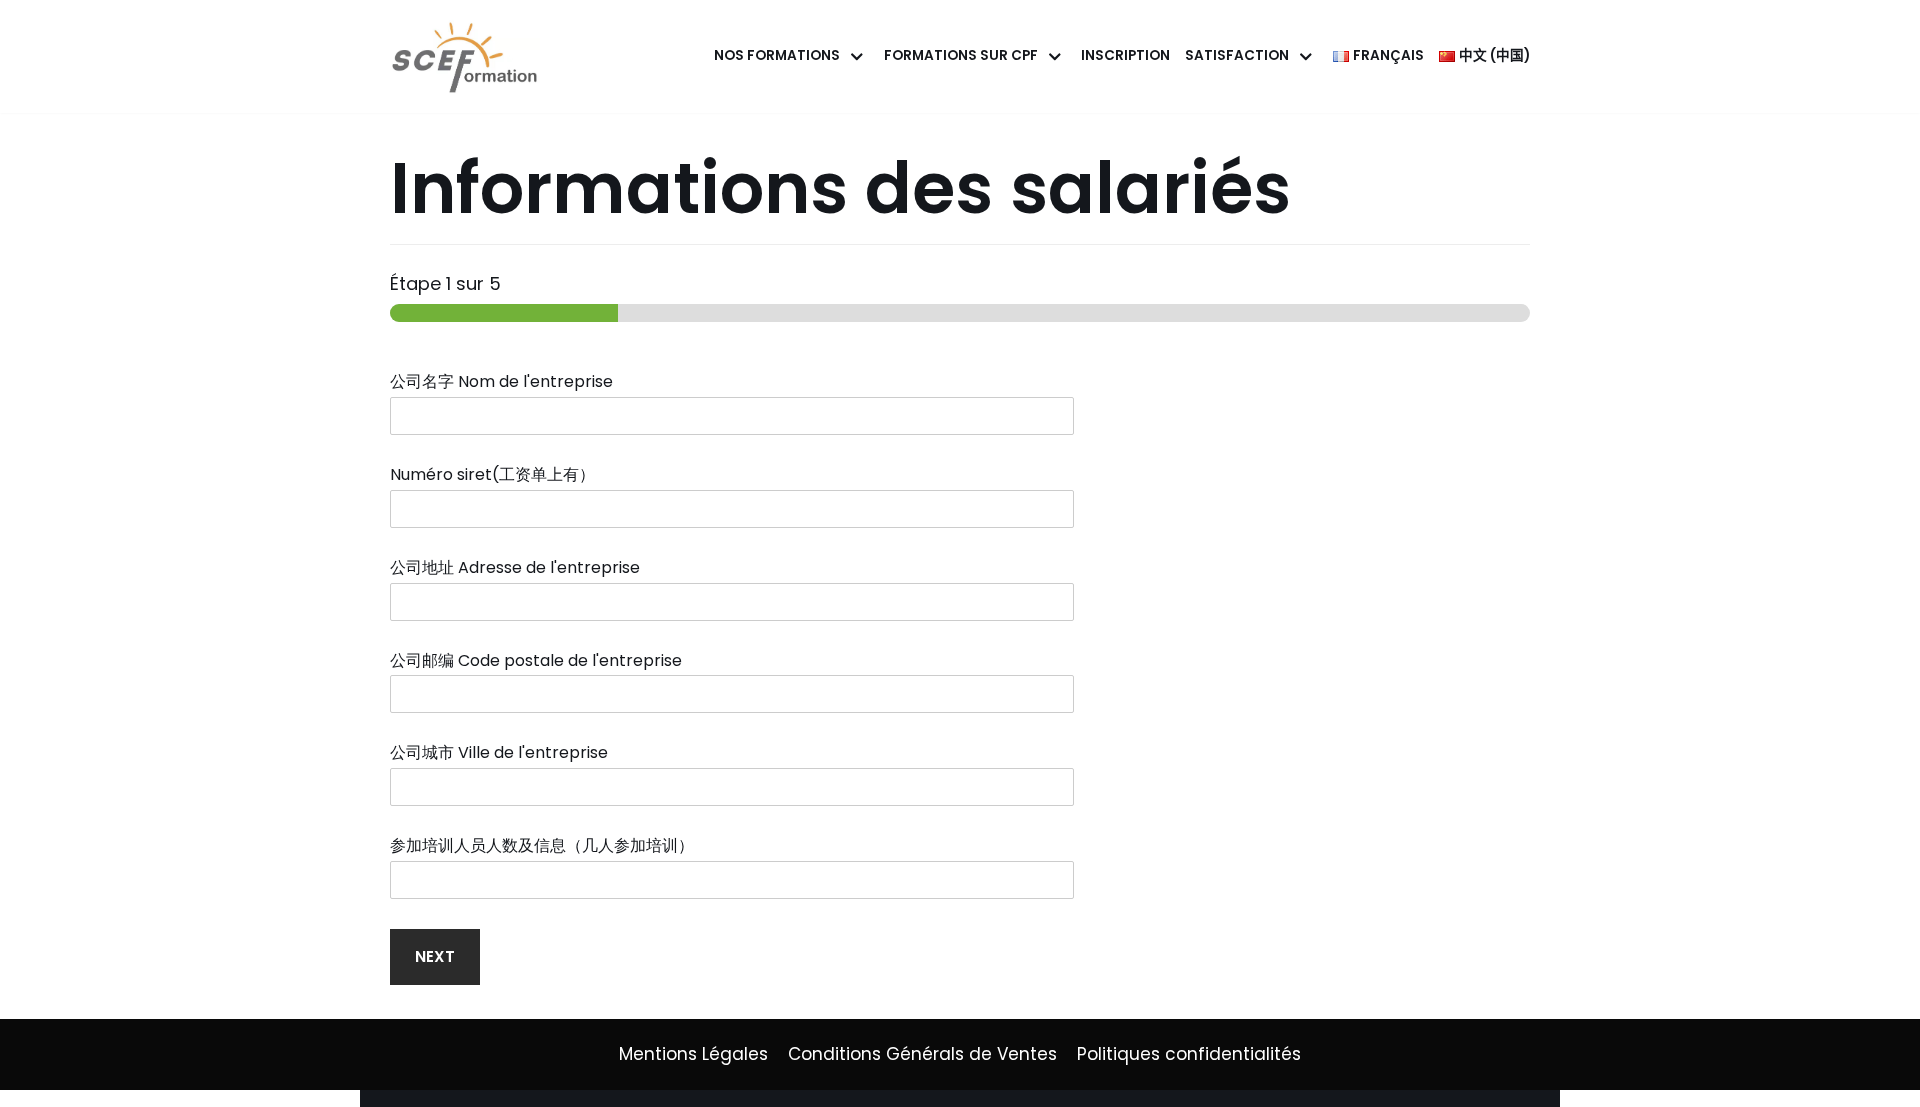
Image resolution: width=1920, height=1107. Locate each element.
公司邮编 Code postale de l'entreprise (542, 661)
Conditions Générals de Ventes (922, 1054)
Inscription (1125, 55)
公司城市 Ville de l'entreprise (505, 753)
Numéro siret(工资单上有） (498, 475)
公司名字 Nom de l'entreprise (507, 382)
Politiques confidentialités (1189, 1054)
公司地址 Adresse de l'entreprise (521, 568)
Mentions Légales (693, 1054)
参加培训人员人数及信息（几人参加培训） (548, 846)
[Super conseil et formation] (470, 56)
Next (435, 956)
